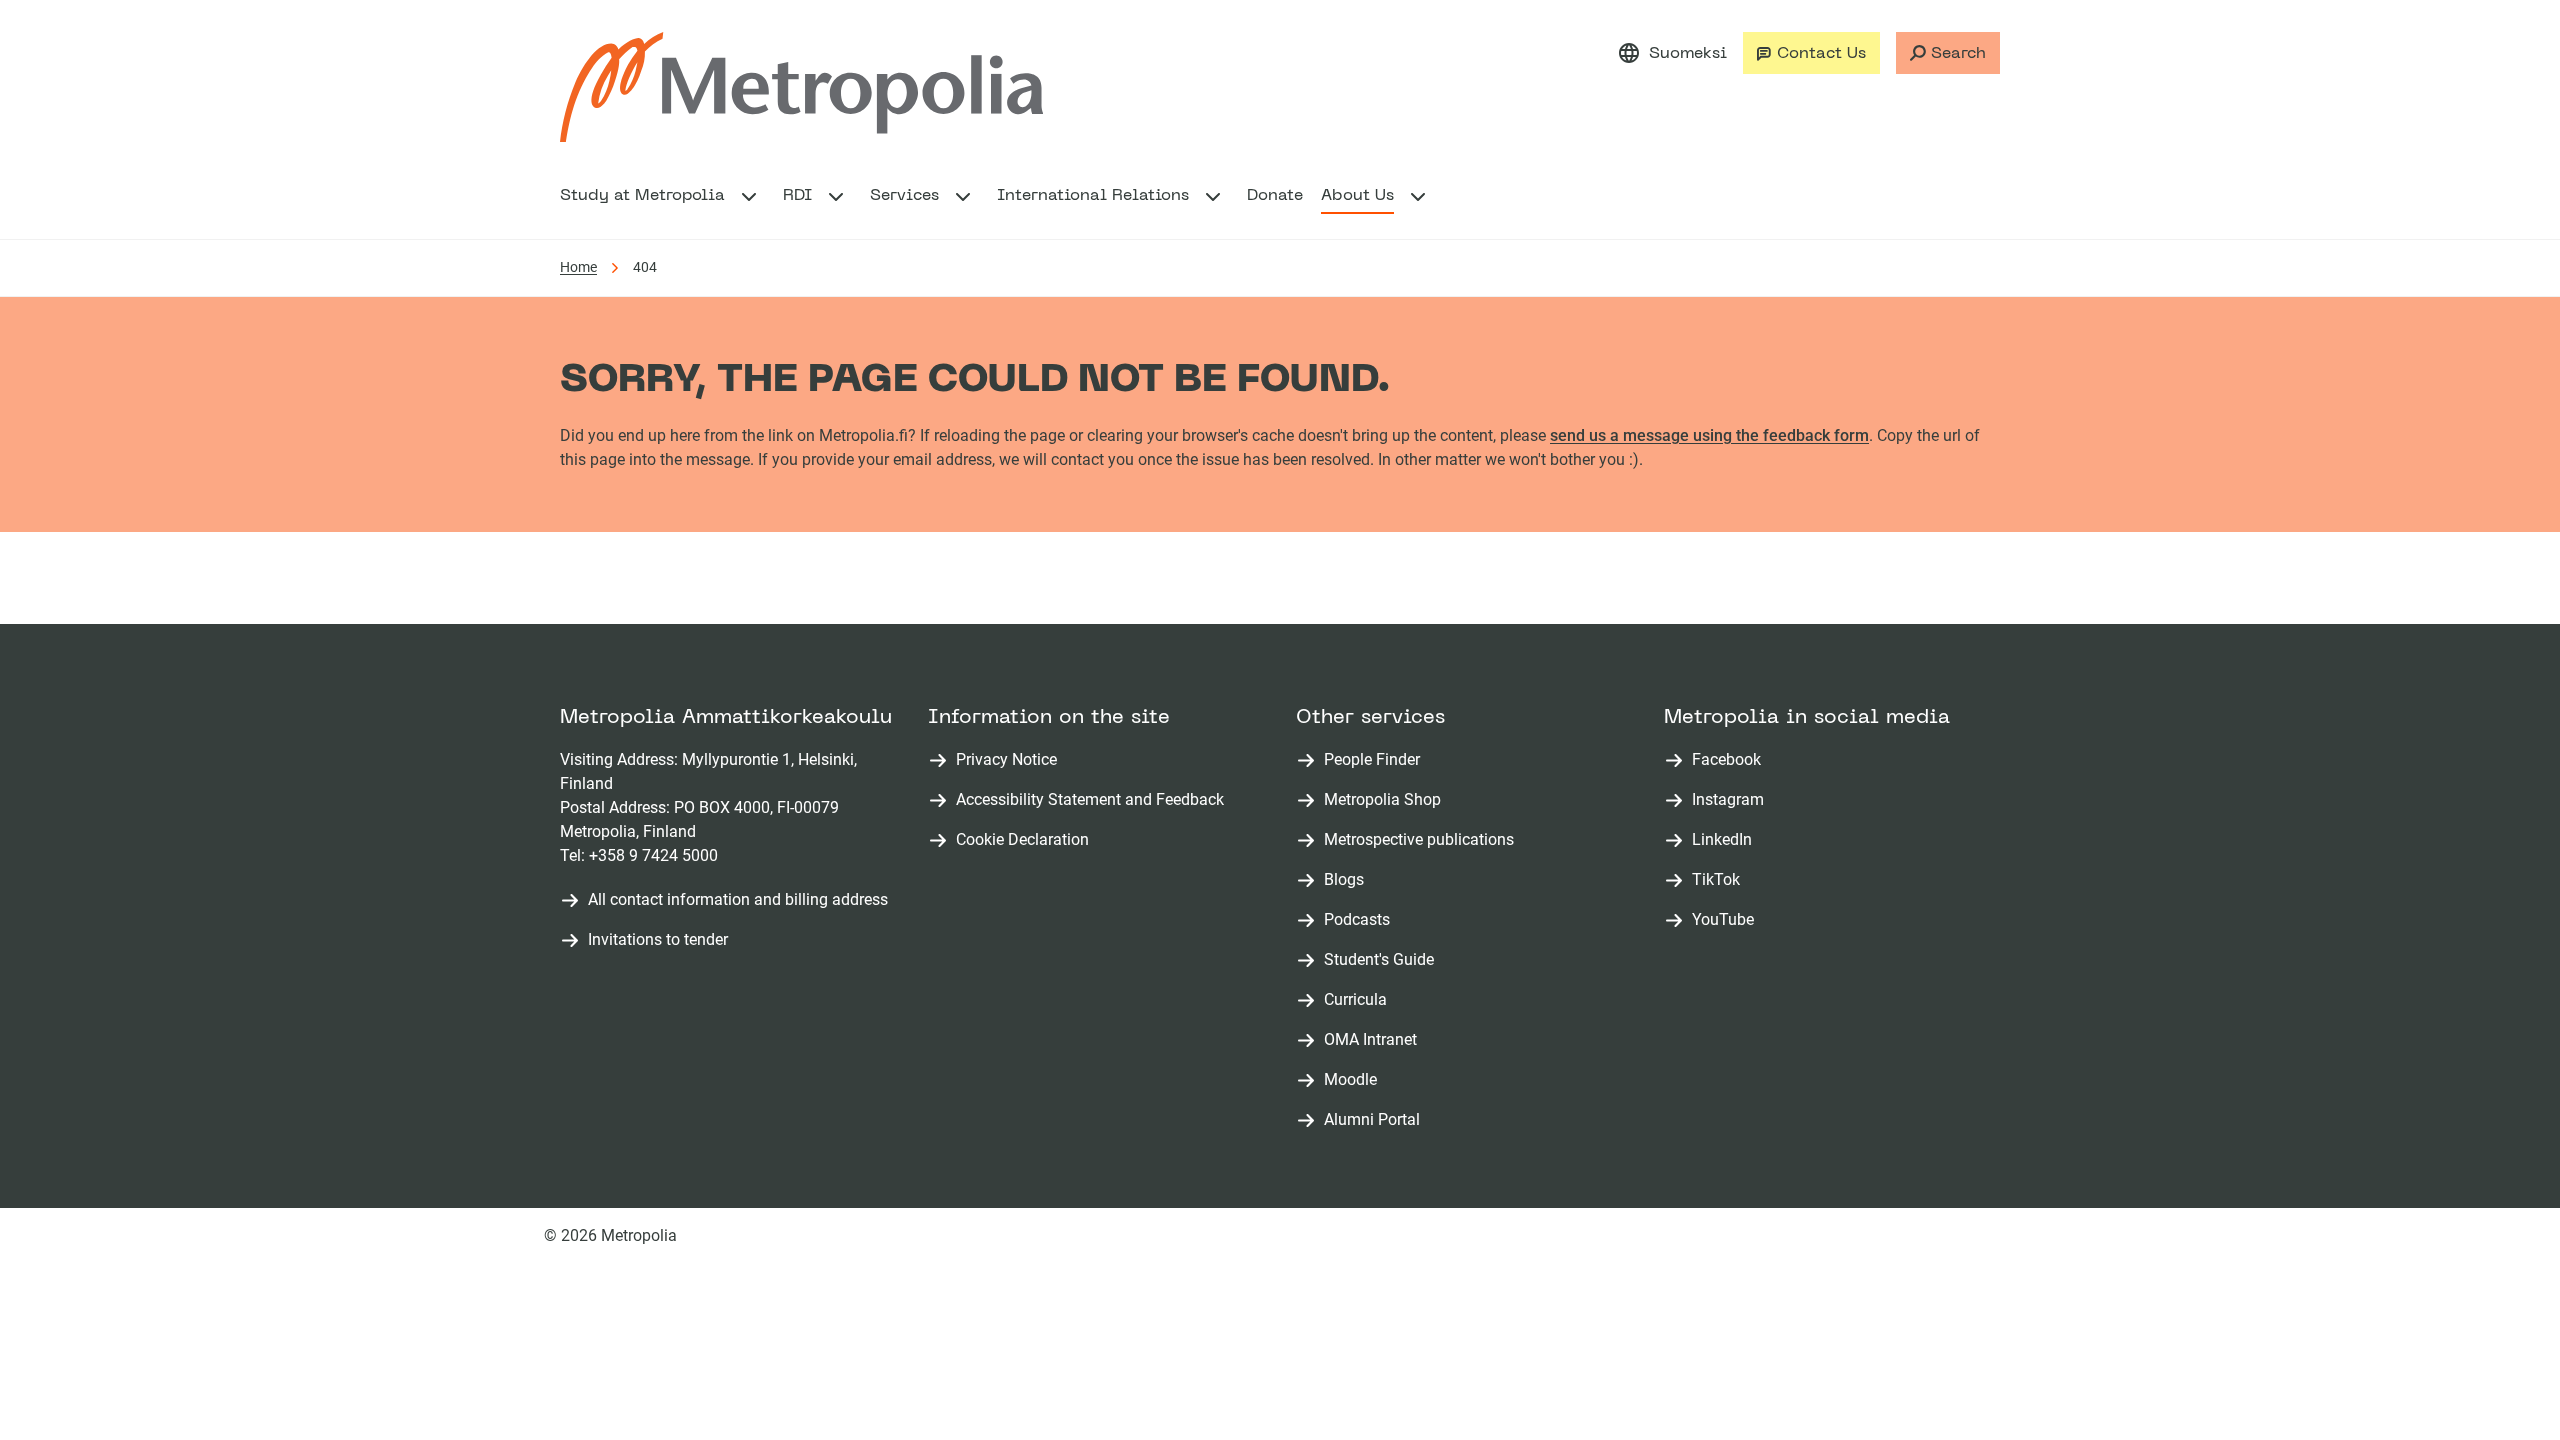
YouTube (1727, 920)
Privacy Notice (1006, 759)
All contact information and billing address (738, 899)
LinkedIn (1726, 840)
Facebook (1730, 760)
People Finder (1376, 760)
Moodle (1354, 1080)
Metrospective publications (1423, 840)
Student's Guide (1383, 960)
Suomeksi (1688, 54)
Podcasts (1361, 920)
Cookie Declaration (1022, 839)
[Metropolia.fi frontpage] (801, 87)
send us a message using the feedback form (1709, 435)
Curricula (1359, 1000)
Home (578, 267)
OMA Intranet (1374, 1040)
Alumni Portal (1376, 1120)
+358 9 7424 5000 (653, 855)
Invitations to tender (658, 939)
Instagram (1732, 800)
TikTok (1720, 880)
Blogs (1348, 880)
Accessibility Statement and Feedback (1090, 799)
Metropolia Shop (1386, 800)
